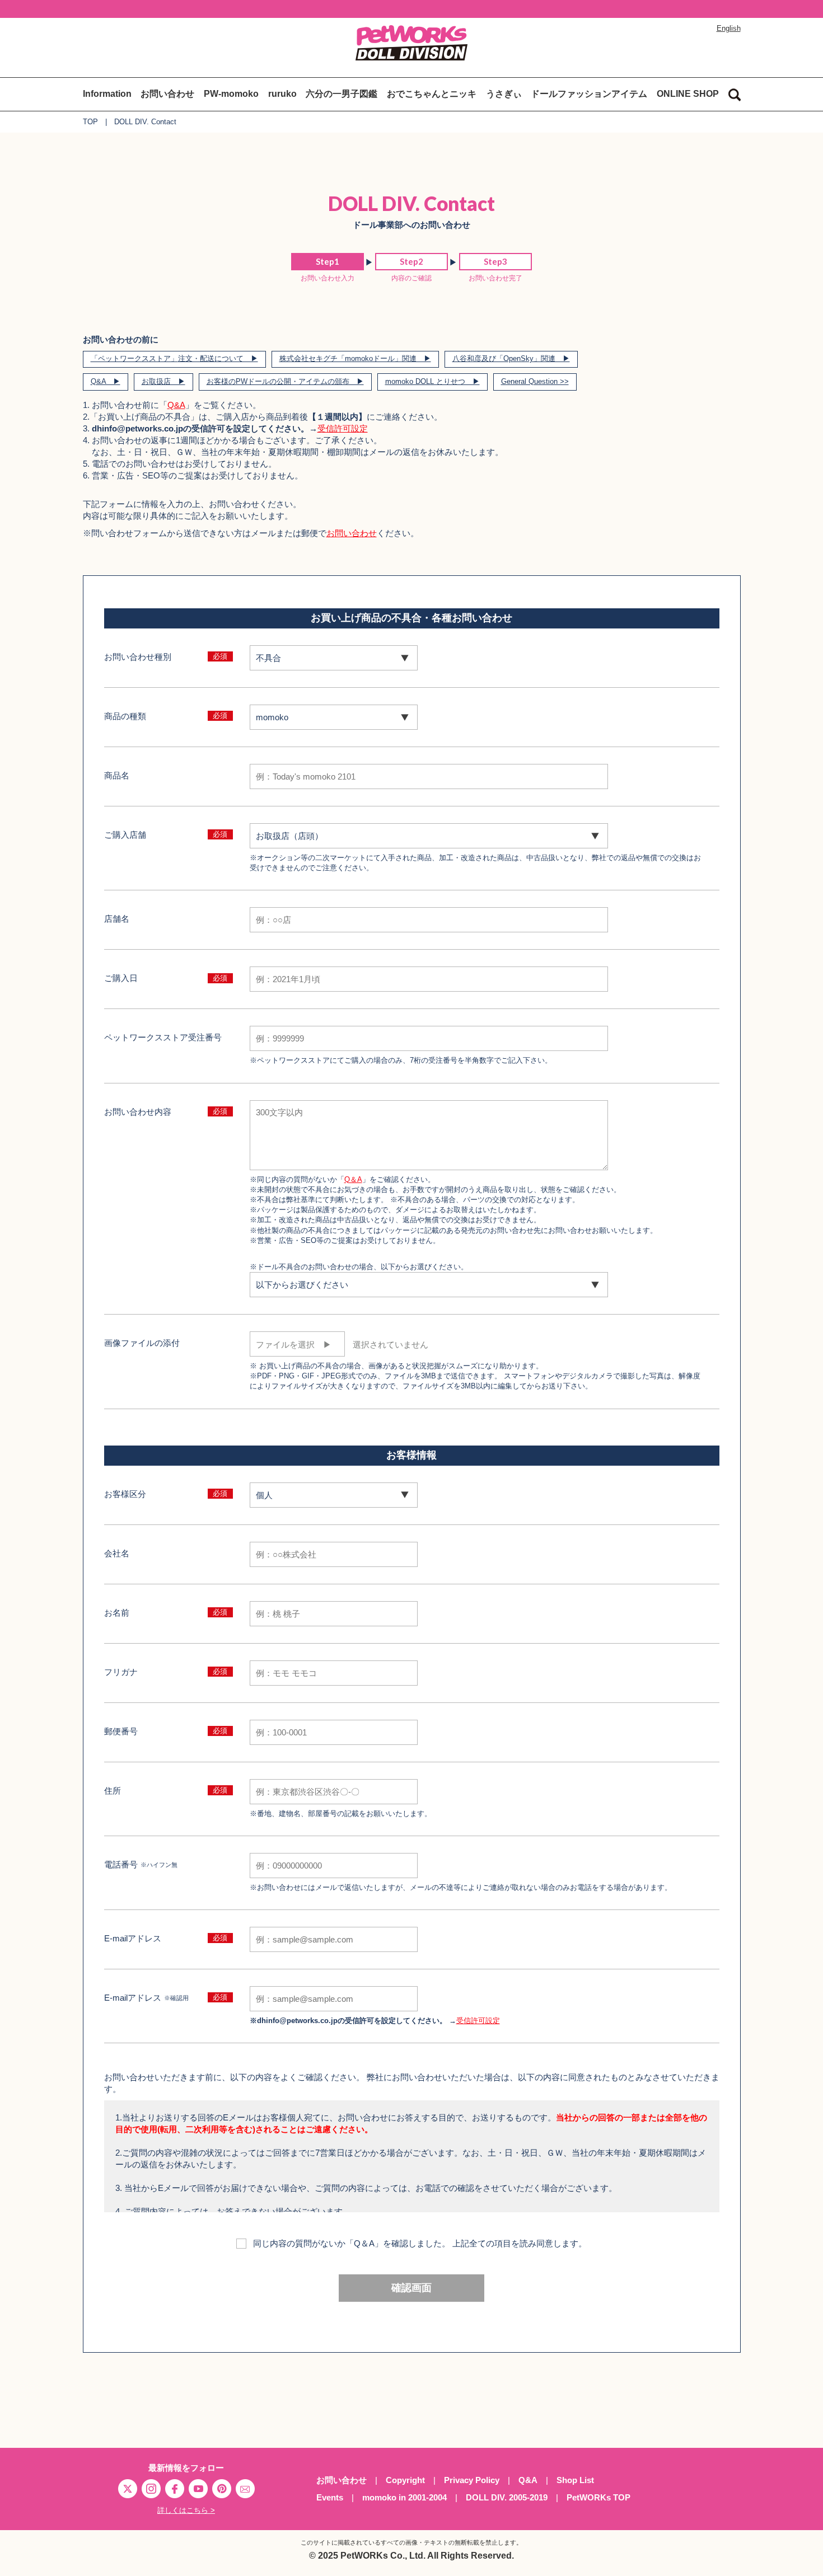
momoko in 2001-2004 (405, 2497)
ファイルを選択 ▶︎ (294, 1345)
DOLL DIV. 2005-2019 (507, 2497)
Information (107, 94)
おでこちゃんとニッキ (432, 94)
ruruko (282, 94)
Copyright (405, 2480)
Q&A (176, 405)
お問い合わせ (167, 94)
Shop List (575, 2480)
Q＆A (353, 1179)
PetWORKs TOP (598, 2497)
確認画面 (411, 2288)
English (729, 28)
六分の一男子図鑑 (342, 94)
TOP (90, 122)
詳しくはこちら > (186, 2510)
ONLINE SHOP (688, 94)
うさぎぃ (504, 94)
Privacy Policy (472, 2480)
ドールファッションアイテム (589, 94)
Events (330, 2497)
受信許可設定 (343, 428)
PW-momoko (231, 94)
